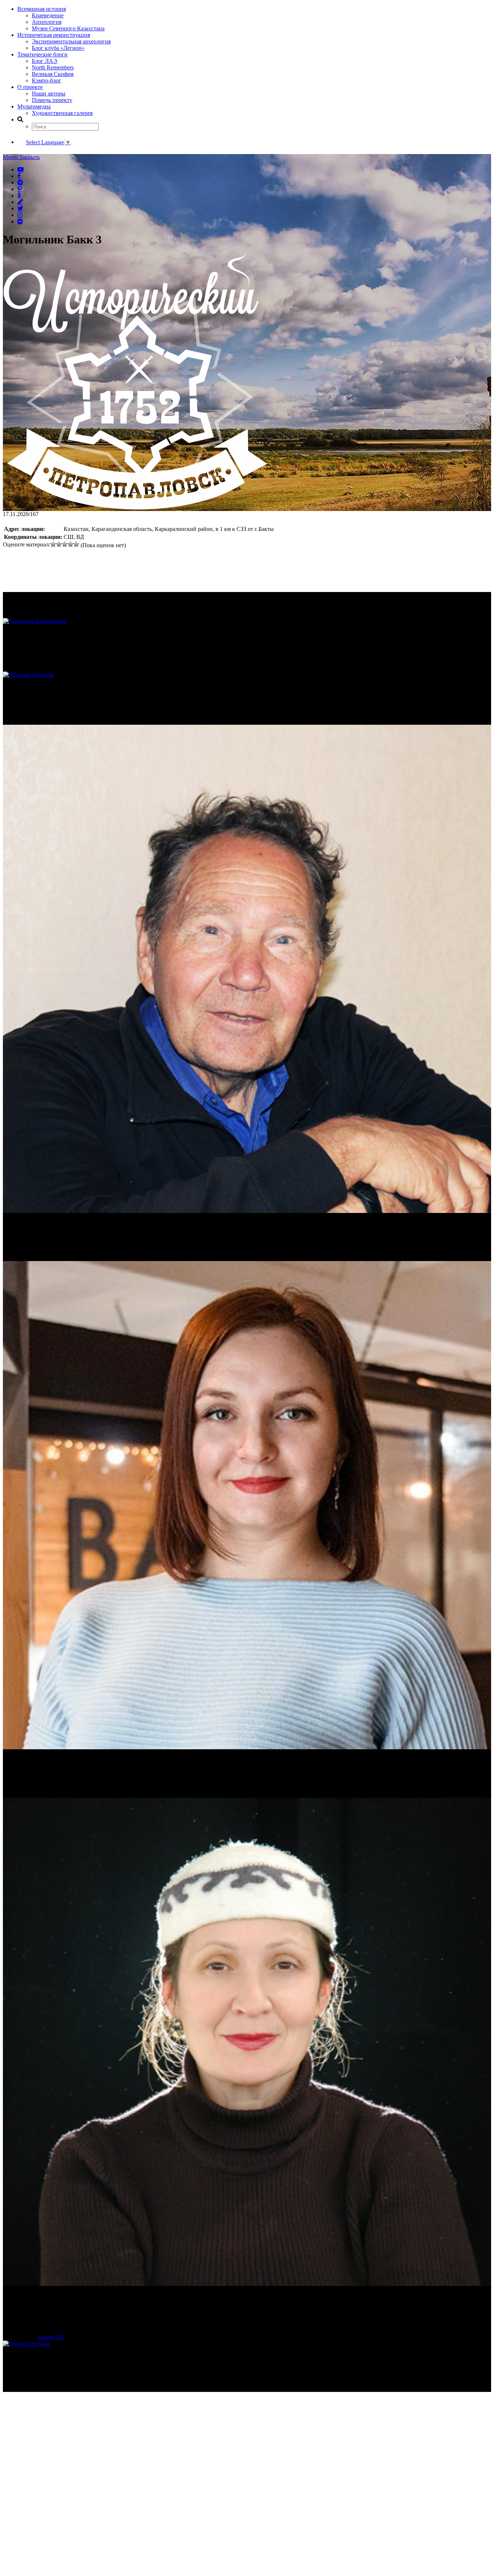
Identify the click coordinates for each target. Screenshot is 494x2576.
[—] (135, 508)
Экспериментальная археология (71, 41)
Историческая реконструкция (54, 35)
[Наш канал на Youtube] (21, 169)
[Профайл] (247, 675)
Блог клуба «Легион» (58, 48)
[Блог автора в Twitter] (20, 208)
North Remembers (53, 67)
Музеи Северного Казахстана (68, 28)
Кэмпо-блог (46, 80)
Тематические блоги (42, 54)
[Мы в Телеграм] (20, 182)
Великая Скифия (53, 74)
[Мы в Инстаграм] (20, 215)
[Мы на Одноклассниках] (19, 195)
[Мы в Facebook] (19, 176)
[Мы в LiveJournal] (20, 202)
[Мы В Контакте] (20, 221)
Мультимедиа (34, 107)
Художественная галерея (62, 113)
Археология (47, 22)
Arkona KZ (51, 2337)
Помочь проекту (52, 100)
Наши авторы (49, 93)
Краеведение (48, 15)
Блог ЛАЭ (44, 61)
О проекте (30, 87)
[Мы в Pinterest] (20, 189)
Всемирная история (42, 9)
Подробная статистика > (66, 2388)
